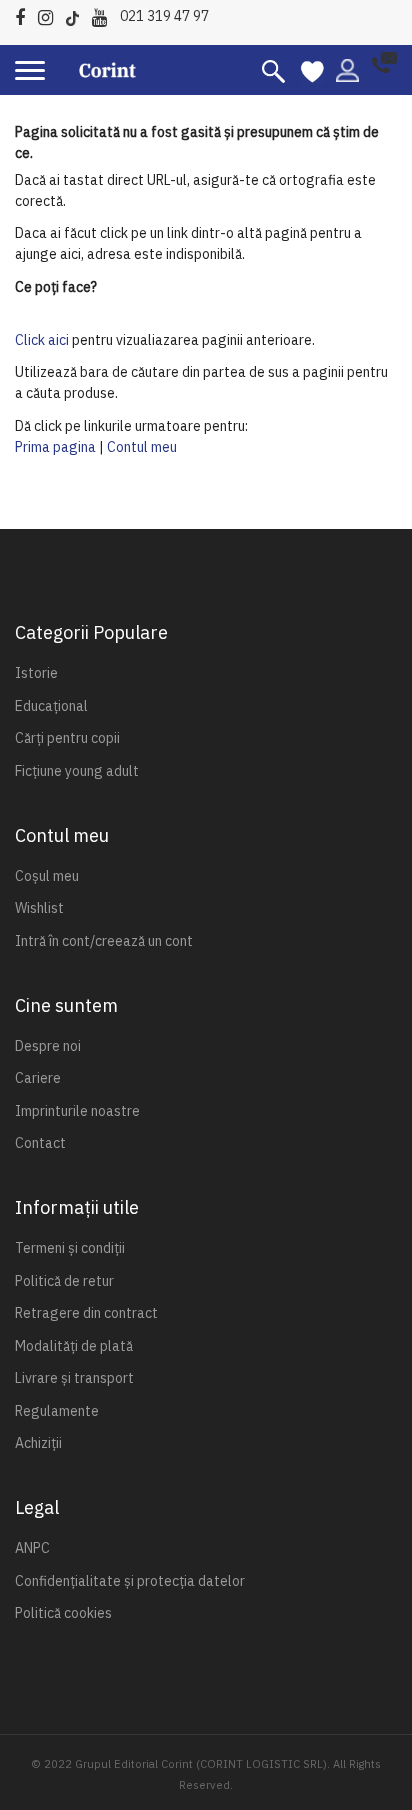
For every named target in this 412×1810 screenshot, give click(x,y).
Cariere (38, 1078)
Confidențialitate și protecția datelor (130, 1581)
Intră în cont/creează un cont (104, 941)
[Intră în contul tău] (347, 69)
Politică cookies (63, 1613)
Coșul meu (47, 876)
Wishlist (39, 908)
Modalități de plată (74, 1346)
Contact (40, 1143)
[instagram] (50, 14)
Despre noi (48, 1046)
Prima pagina (55, 447)
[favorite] (312, 70)
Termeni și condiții (70, 1248)
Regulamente (57, 1411)
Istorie (36, 673)
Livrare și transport (74, 1378)
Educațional (51, 706)
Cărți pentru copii (67, 738)
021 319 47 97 (164, 16)
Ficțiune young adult (77, 771)
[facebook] (25, 14)
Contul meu (142, 447)
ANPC (32, 1548)
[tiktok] (77, 14)
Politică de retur (64, 1281)
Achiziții (38, 1443)
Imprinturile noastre (77, 1111)
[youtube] (104, 14)
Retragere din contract (86, 1313)
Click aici (42, 340)
